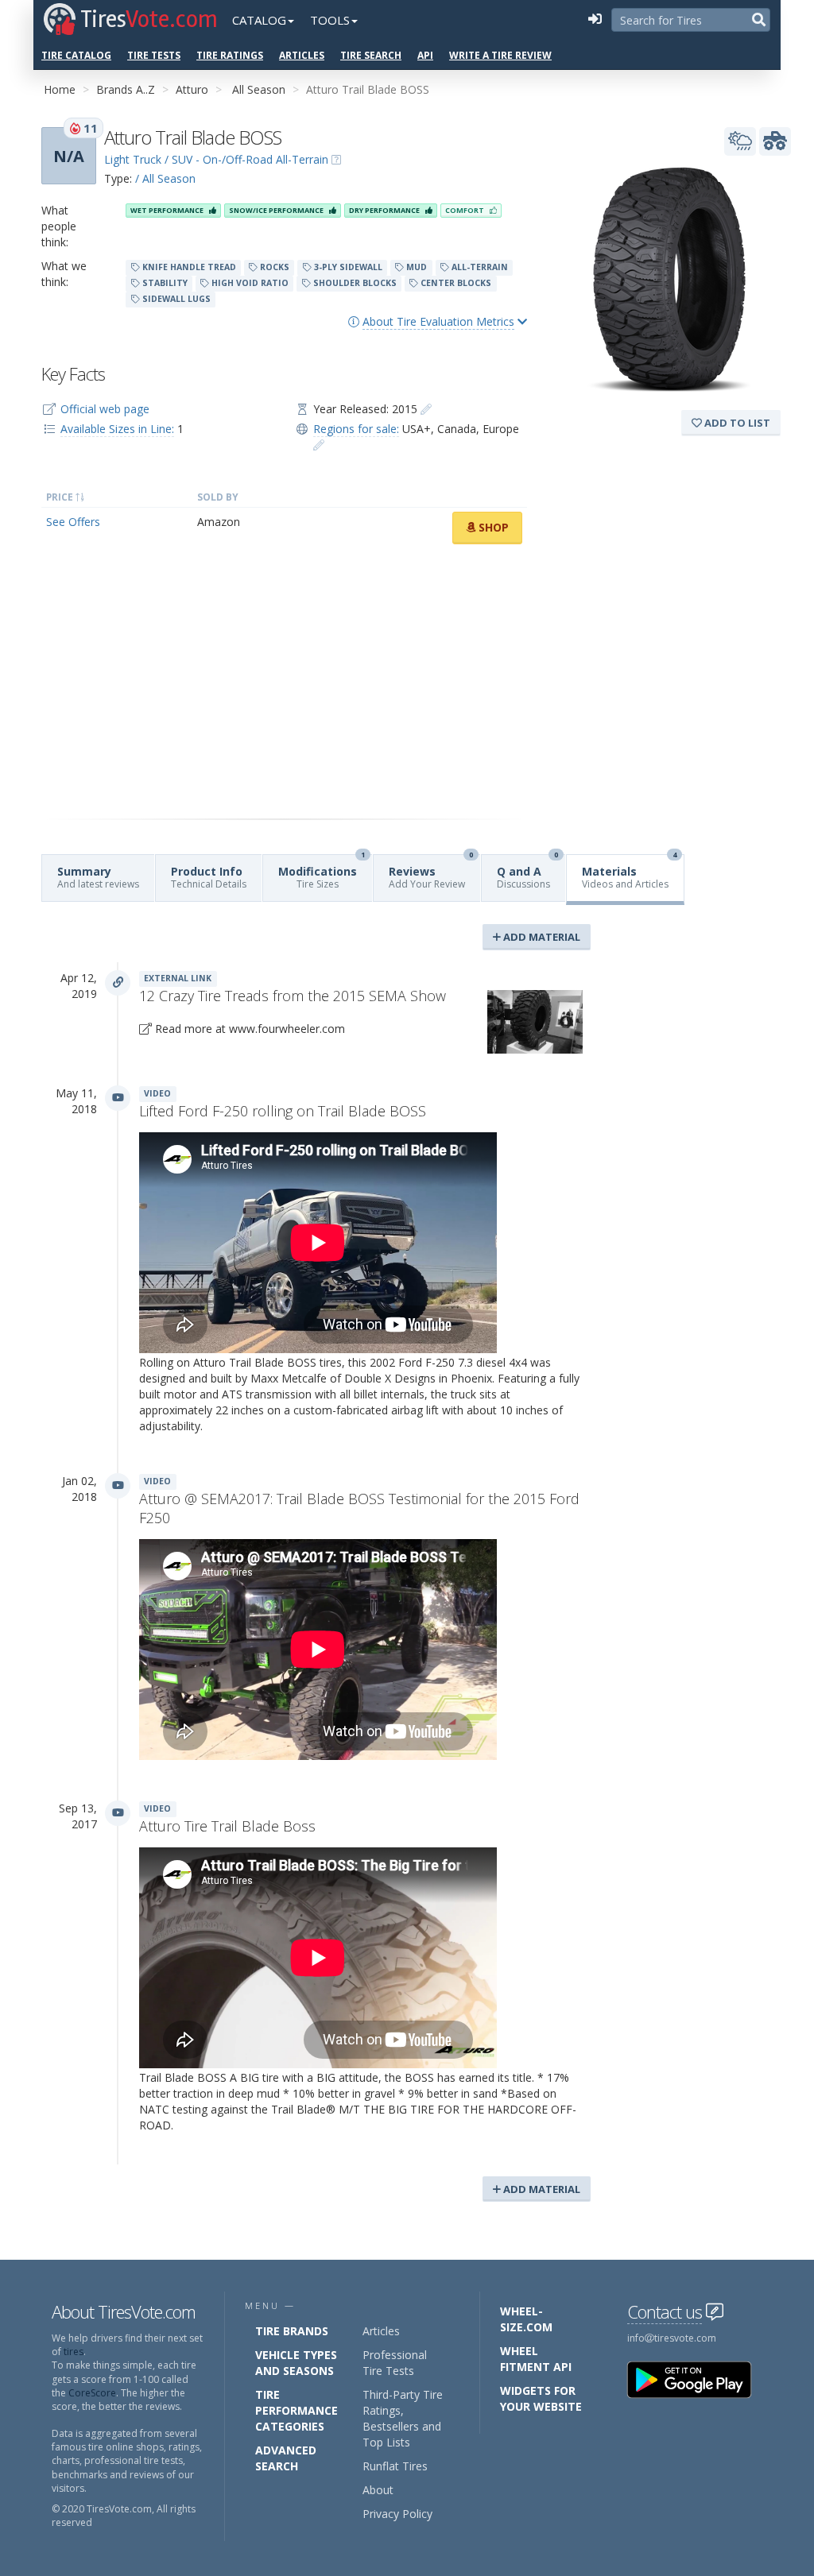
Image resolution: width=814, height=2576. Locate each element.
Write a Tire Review (500, 55)
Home (60, 89)
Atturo (192, 89)
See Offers (73, 522)
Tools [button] (330, 20)
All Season (259, 89)
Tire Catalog (76, 55)
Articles (302, 55)
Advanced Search (286, 2458)
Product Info (209, 877)
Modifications (322, 873)
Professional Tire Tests (395, 2363)
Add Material (541, 937)
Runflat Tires (395, 2466)
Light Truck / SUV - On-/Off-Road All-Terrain (216, 159)
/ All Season (165, 178)
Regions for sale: (356, 429)
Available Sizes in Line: (117, 429)
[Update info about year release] (426, 409)
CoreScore (92, 2393)
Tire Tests (154, 55)
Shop (492, 527)
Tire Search (371, 55)
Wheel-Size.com (526, 2319)
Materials (629, 873)
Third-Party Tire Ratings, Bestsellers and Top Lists (403, 2418)
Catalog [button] (259, 20)
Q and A (527, 873)
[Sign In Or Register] (595, 20)
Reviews (431, 873)
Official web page (105, 409)
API (425, 55)
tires (74, 2352)
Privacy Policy (397, 2514)
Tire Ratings (230, 55)
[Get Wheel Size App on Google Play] (699, 2379)
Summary (98, 877)
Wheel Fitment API (536, 2359)
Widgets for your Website (541, 2398)
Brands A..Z (126, 89)
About (378, 2490)
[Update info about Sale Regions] (319, 445)
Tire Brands (292, 2331)
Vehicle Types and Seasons (296, 2363)
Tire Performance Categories (297, 2410)
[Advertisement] (284, 682)
